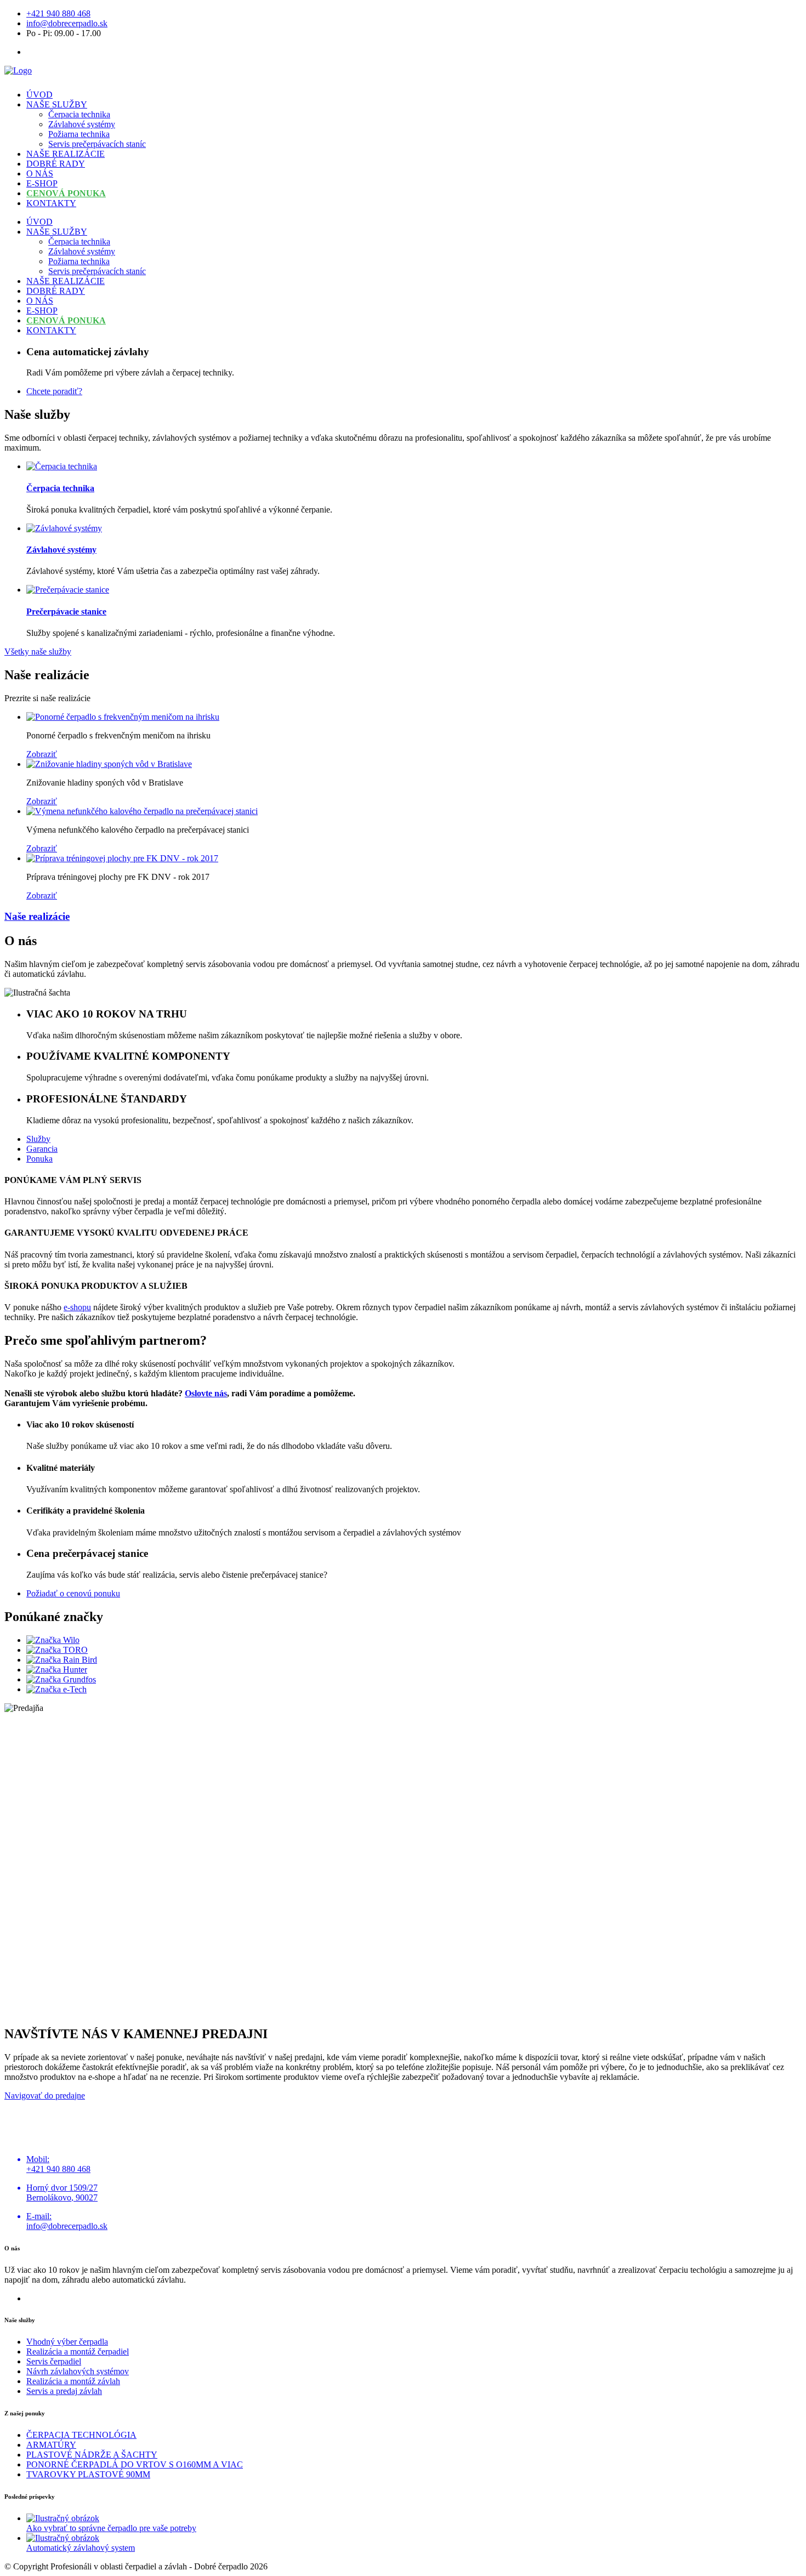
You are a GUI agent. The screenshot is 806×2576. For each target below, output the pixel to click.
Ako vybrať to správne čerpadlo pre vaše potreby (111, 2528)
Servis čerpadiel (54, 2361)
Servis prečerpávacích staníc (97, 144)
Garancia (42, 1149)
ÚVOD (39, 95)
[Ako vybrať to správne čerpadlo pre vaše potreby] (63, 2518)
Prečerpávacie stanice (66, 612)
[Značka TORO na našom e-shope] (57, 1650)
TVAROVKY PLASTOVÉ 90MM (88, 2474)
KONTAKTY (51, 203)
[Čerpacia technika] (62, 466)
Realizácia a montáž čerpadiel (78, 2352)
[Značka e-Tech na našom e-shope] (56, 1689)
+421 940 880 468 (58, 13)
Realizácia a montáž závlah (73, 2381)
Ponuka (39, 1159)
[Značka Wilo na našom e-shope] (53, 1640)
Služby (38, 1139)
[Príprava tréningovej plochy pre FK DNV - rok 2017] (122, 858)
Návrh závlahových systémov (78, 2371)
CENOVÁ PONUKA (66, 193)
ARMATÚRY (51, 2445)
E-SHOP (42, 183)
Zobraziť (42, 754)
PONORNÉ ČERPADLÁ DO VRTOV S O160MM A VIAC (135, 2464)
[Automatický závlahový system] (63, 2538)
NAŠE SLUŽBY (57, 104)
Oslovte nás (206, 1393)
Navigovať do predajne (45, 2096)
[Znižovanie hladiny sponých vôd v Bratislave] (109, 764)
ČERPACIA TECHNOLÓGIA (81, 2435)
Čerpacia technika (79, 114)
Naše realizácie (37, 916)
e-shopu (77, 1307)
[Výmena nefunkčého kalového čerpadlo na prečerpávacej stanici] (142, 811)
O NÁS (40, 174)
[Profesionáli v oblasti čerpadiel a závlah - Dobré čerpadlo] (18, 70)
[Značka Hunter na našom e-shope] (57, 1670)
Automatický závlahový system (81, 2548)
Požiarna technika (79, 134)
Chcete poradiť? (54, 391)
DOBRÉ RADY (56, 164)
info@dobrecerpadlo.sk (67, 23)
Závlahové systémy (82, 124)
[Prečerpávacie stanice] (68, 590)
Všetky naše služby (38, 652)
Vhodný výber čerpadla (67, 2342)
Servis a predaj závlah (64, 2391)
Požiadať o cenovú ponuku (73, 1593)
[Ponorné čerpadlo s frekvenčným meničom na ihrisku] (123, 717)
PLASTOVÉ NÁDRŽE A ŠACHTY (92, 2455)
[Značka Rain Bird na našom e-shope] (62, 1660)
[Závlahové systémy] (64, 528)
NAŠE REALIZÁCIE (66, 154)
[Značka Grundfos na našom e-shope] (61, 1679)
